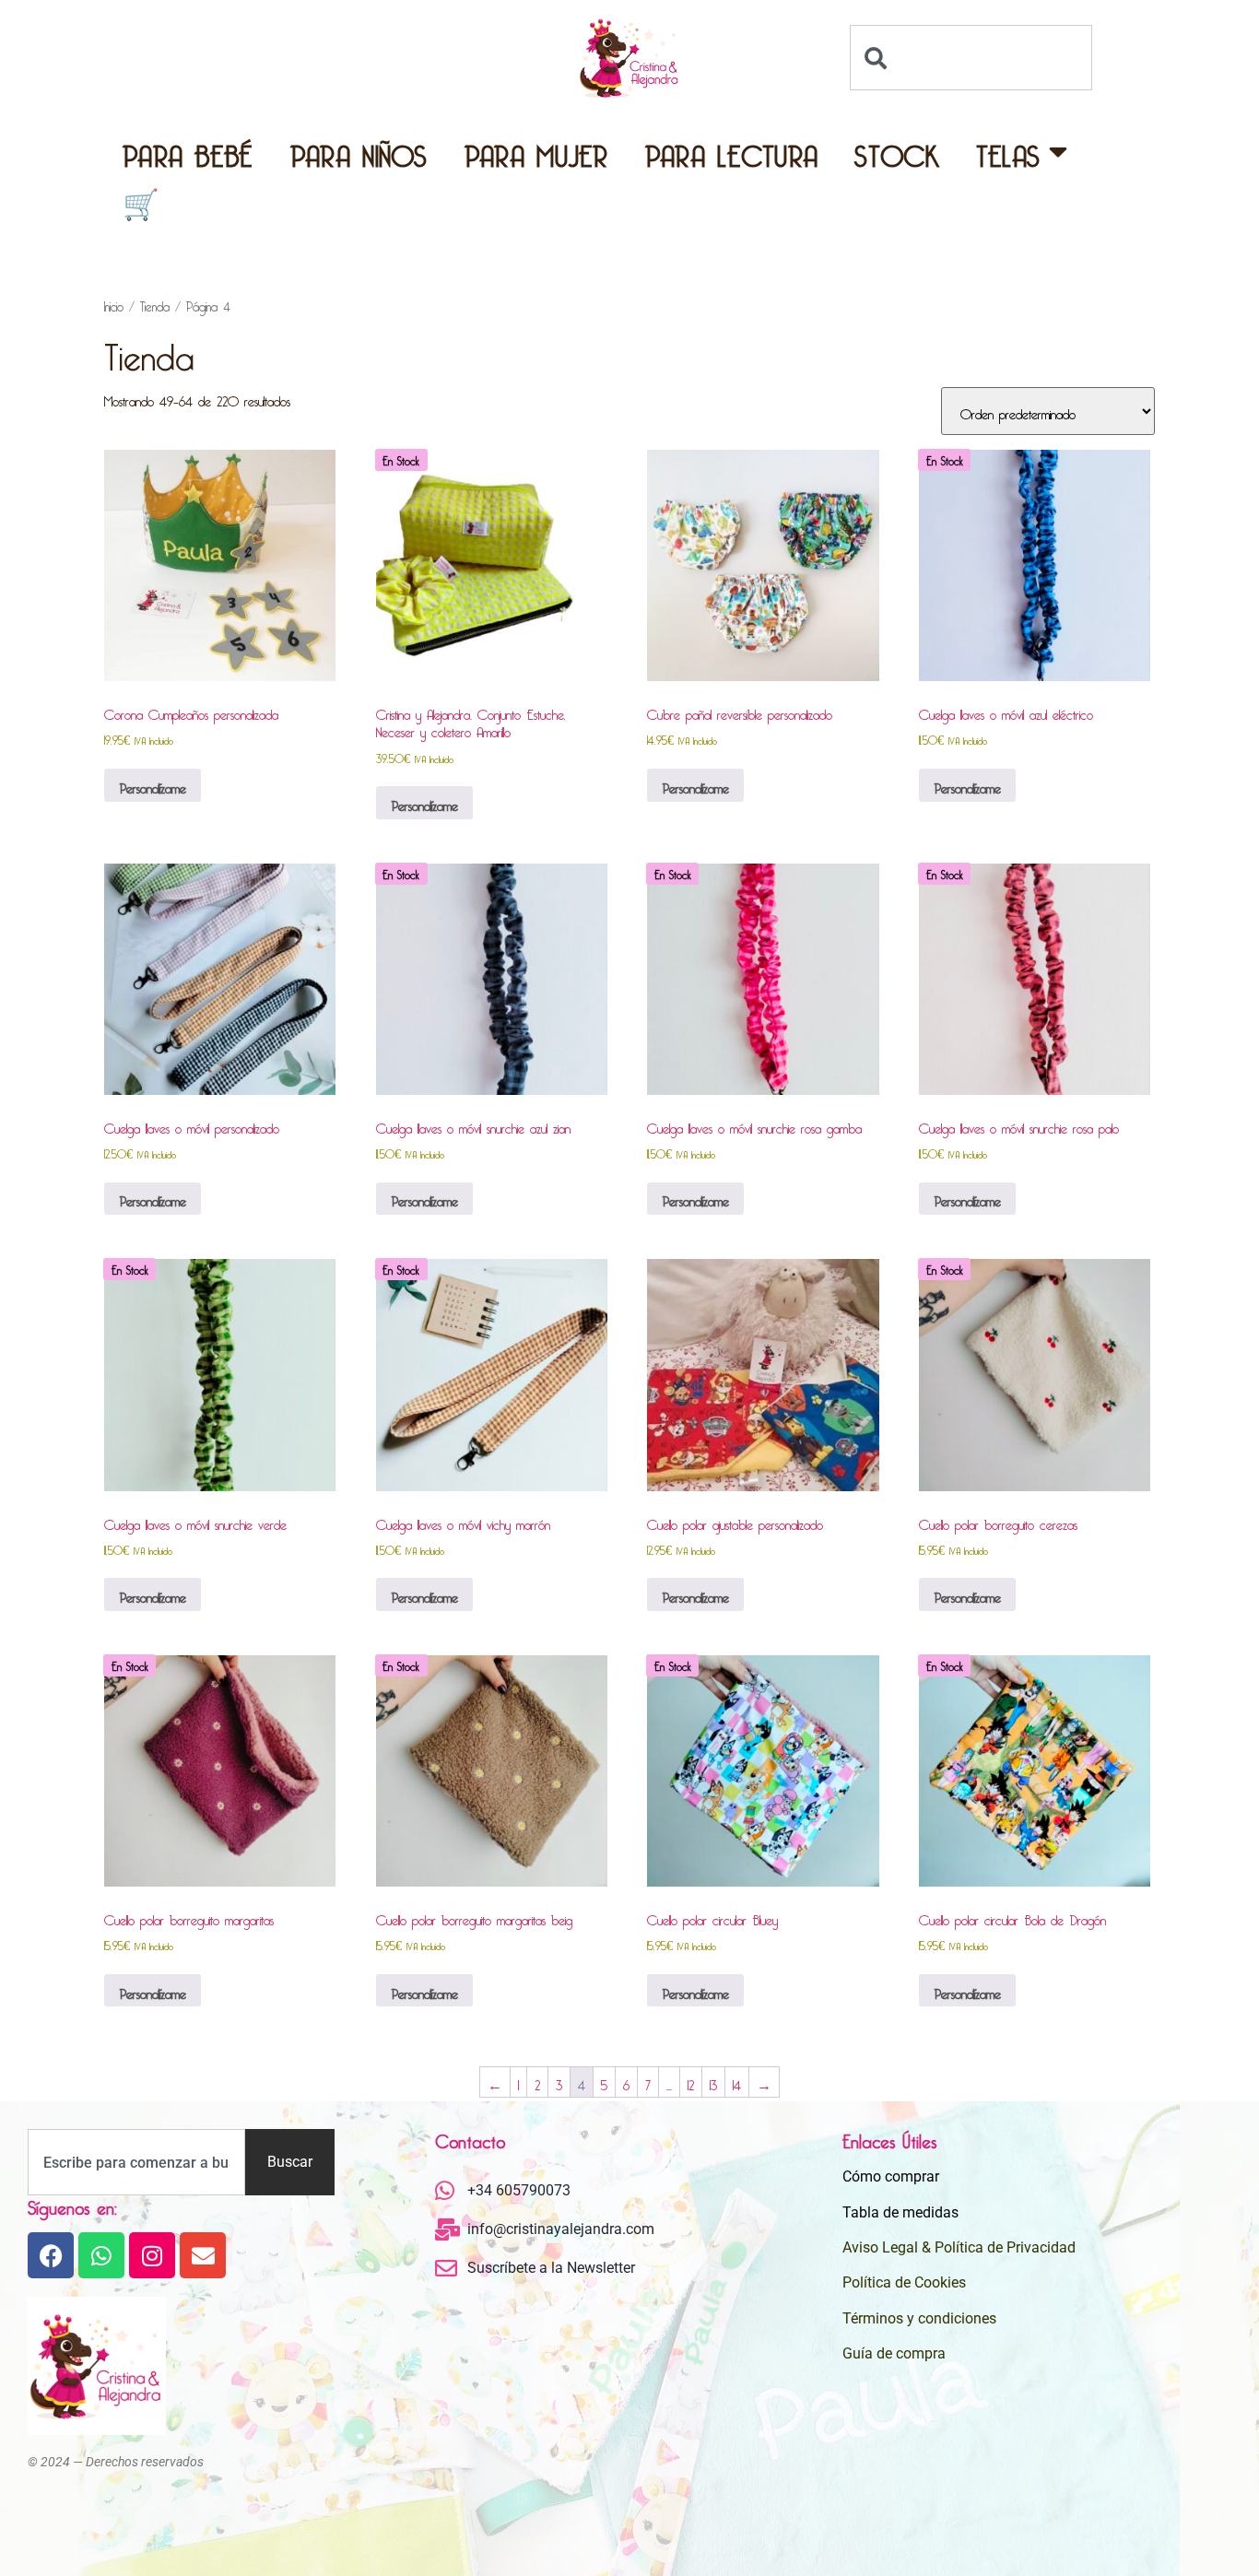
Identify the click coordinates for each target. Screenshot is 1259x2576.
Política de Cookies (904, 2282)
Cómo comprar (891, 2176)
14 (737, 2082)
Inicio (114, 304)
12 (691, 2082)
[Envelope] (203, 2255)
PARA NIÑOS (359, 151)
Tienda (155, 304)
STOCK (897, 151)
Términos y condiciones (919, 2318)
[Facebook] (51, 2255)
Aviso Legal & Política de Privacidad (959, 2247)
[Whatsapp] (101, 2255)
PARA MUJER (536, 151)
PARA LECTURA (732, 151)
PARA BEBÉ (188, 151)
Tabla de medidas (900, 2212)
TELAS (1008, 151)
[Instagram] (152, 2255)
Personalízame (153, 785)
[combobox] (971, 58)
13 (713, 2082)
